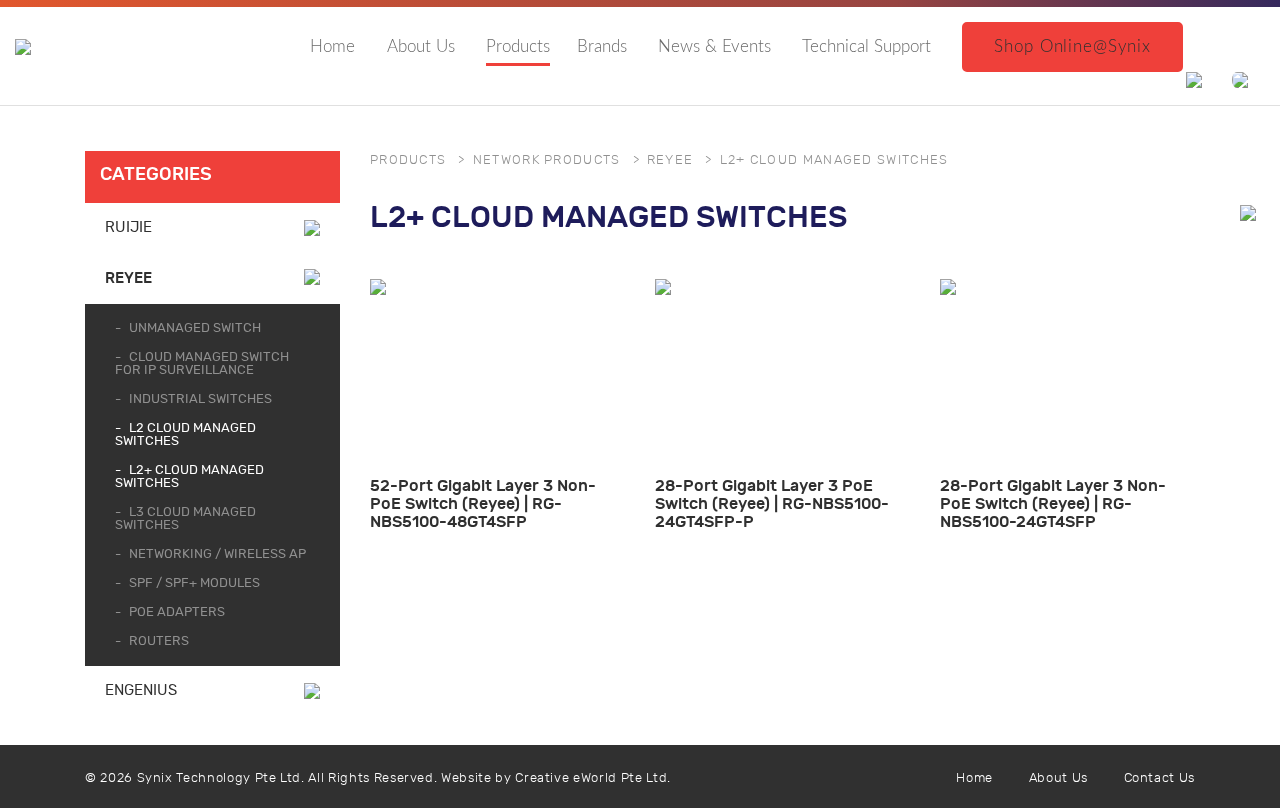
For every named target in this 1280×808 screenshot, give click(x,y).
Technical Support (866, 46)
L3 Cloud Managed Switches (185, 519)
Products (518, 46)
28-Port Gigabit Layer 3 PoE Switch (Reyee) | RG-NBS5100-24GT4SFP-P (772, 503)
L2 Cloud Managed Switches (185, 435)
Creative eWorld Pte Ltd (591, 778)
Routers (159, 641)
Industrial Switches (200, 399)
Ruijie (128, 227)
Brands (602, 46)
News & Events (714, 46)
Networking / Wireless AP (217, 554)
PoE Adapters (177, 612)
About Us (421, 46)
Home (332, 46)
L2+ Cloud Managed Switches (189, 477)
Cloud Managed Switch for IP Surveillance (202, 364)
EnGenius (141, 690)
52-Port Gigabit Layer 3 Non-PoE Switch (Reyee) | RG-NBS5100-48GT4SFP (483, 503)
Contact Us (1160, 778)
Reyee (128, 278)
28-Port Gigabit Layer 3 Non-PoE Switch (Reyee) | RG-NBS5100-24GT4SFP (1053, 503)
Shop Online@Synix (1072, 46)
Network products (547, 160)
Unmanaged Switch (195, 328)
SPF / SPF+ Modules (194, 583)
